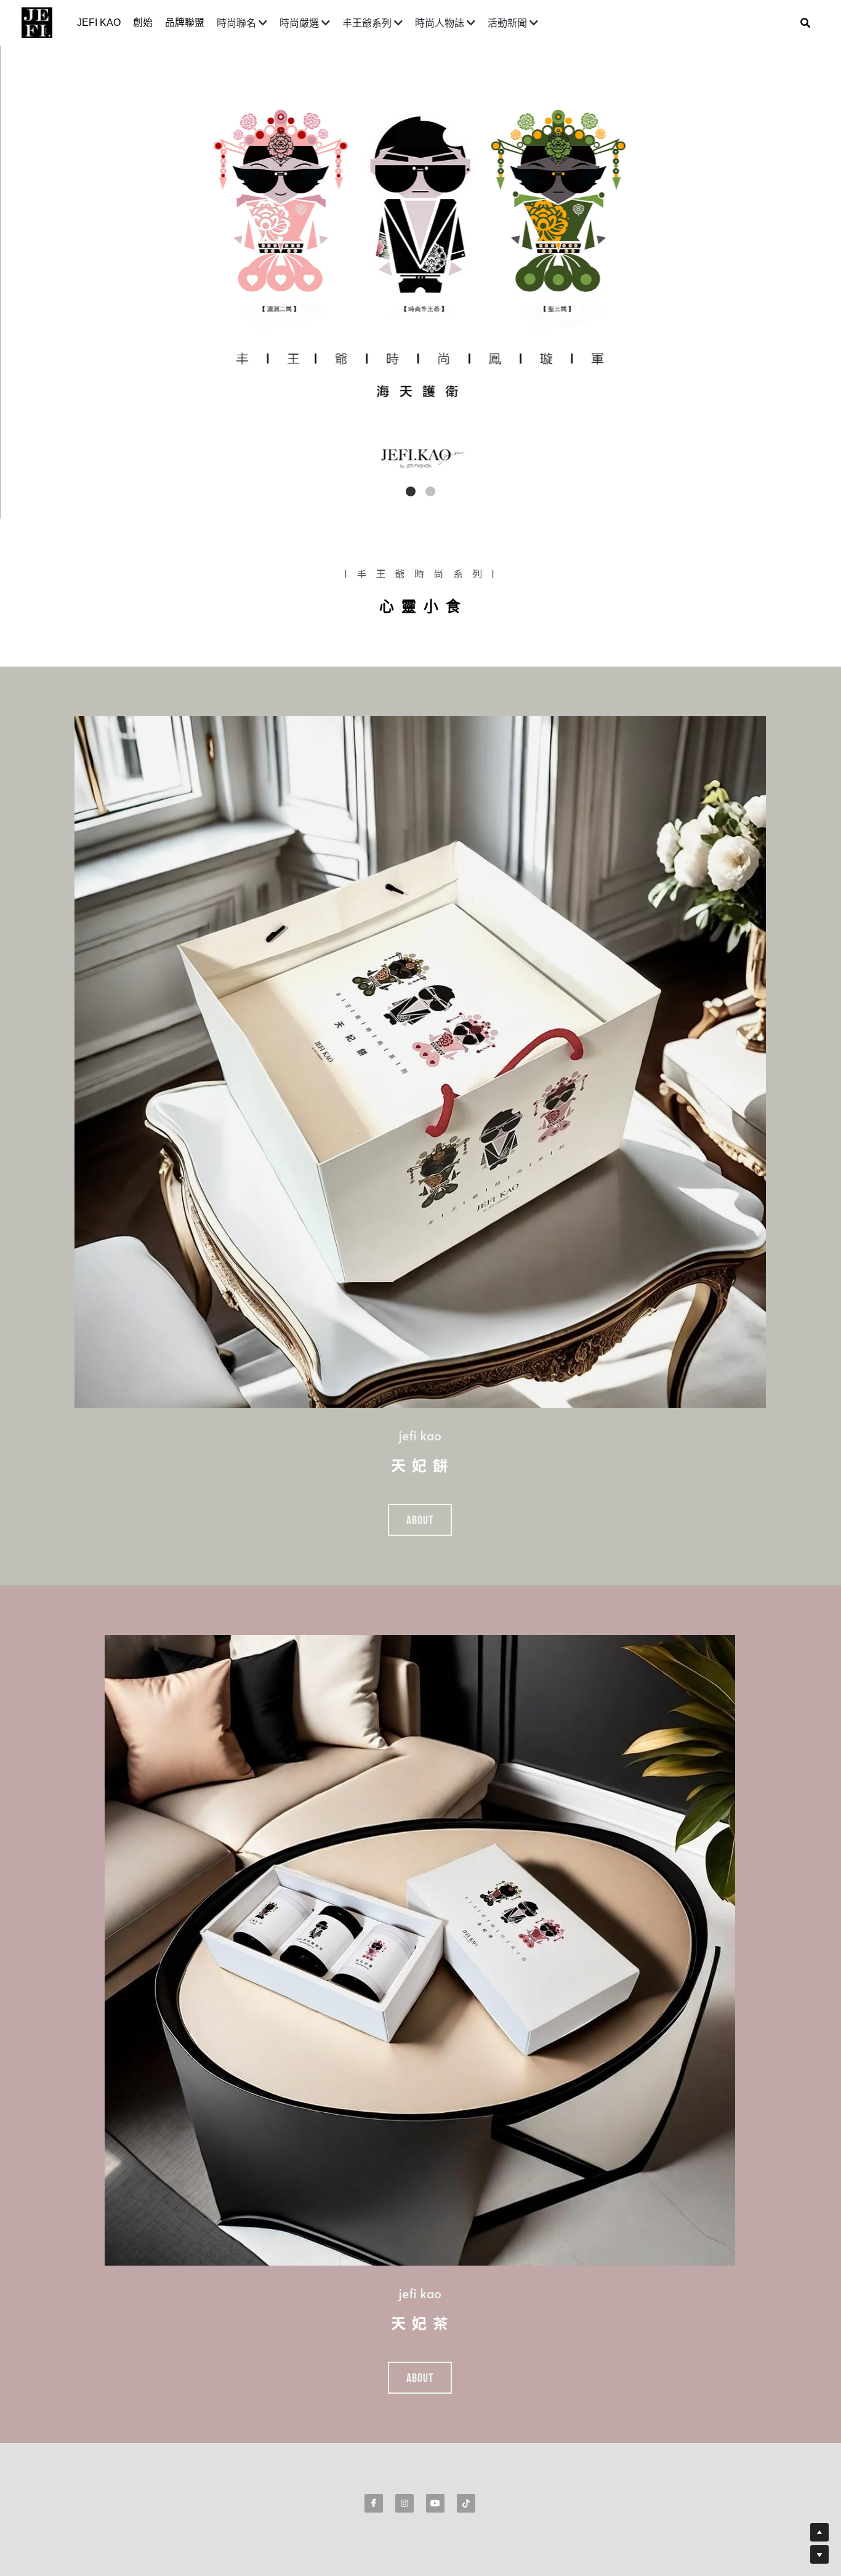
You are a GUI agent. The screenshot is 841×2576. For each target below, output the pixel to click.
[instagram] (404, 2503)
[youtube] (435, 2503)
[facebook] (374, 2503)
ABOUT (420, 1520)
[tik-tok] (466, 2503)
